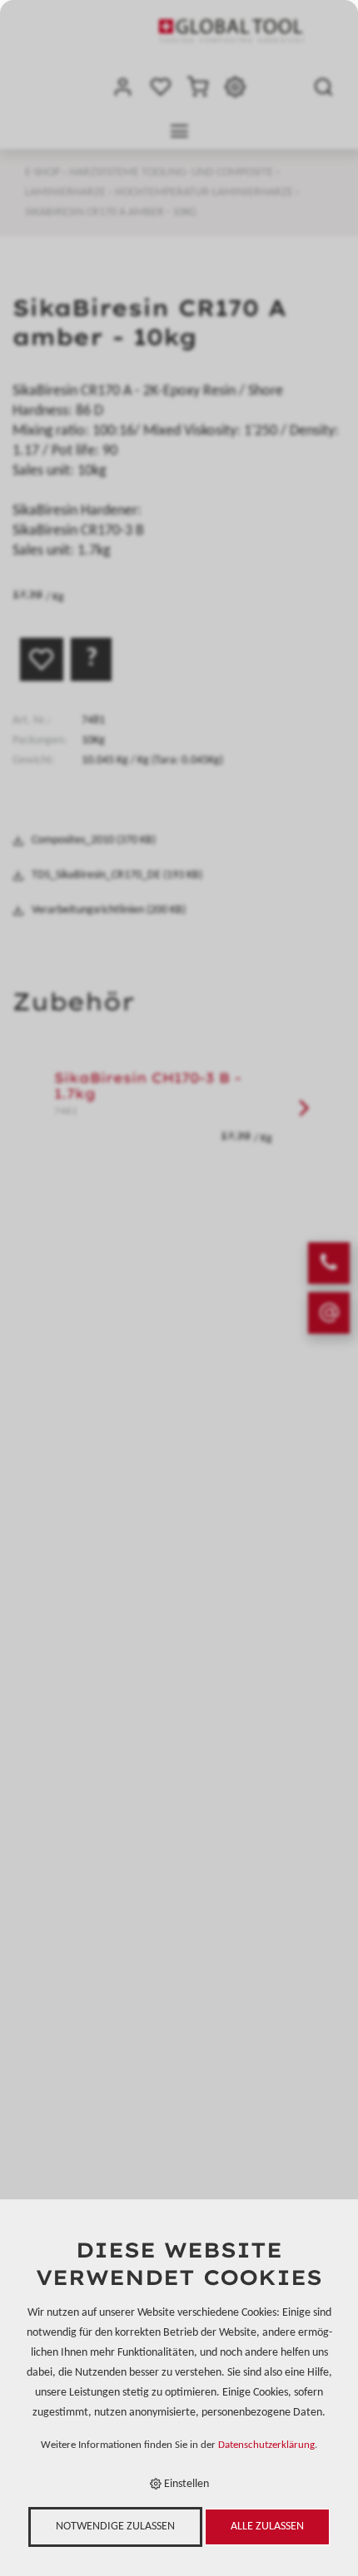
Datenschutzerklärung (266, 2445)
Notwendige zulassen (115, 2527)
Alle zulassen (267, 2527)
